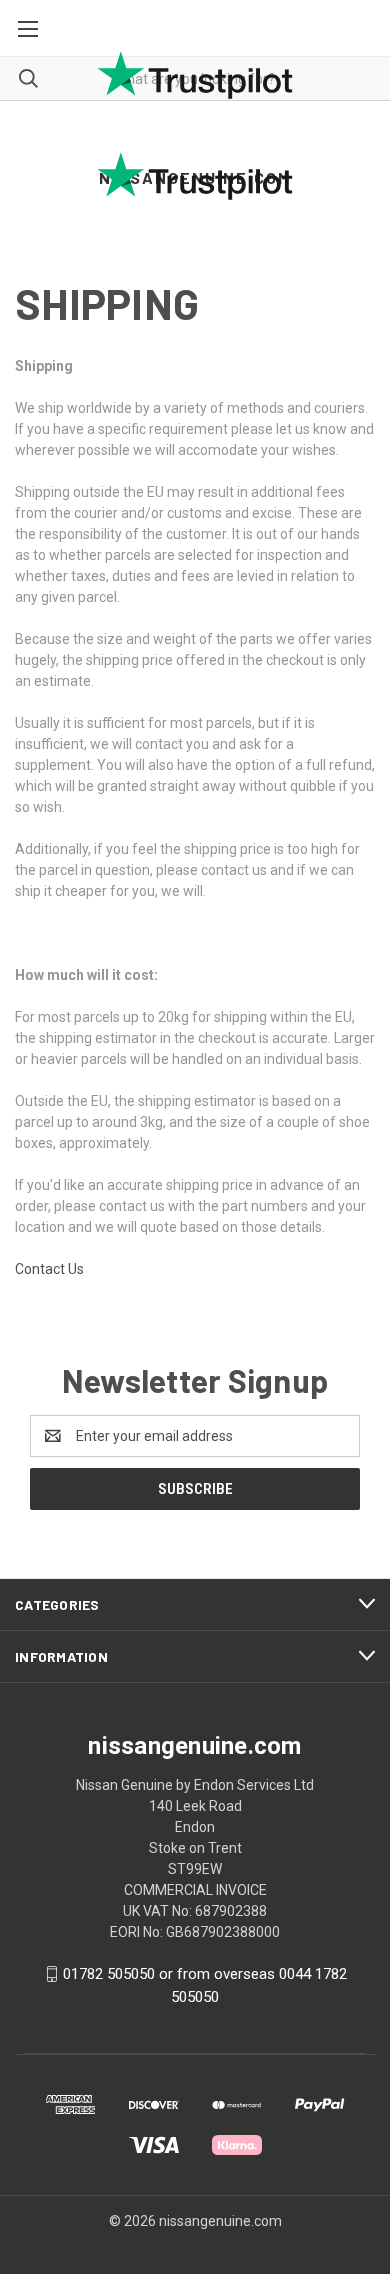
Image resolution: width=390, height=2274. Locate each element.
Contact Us (49, 1269)
